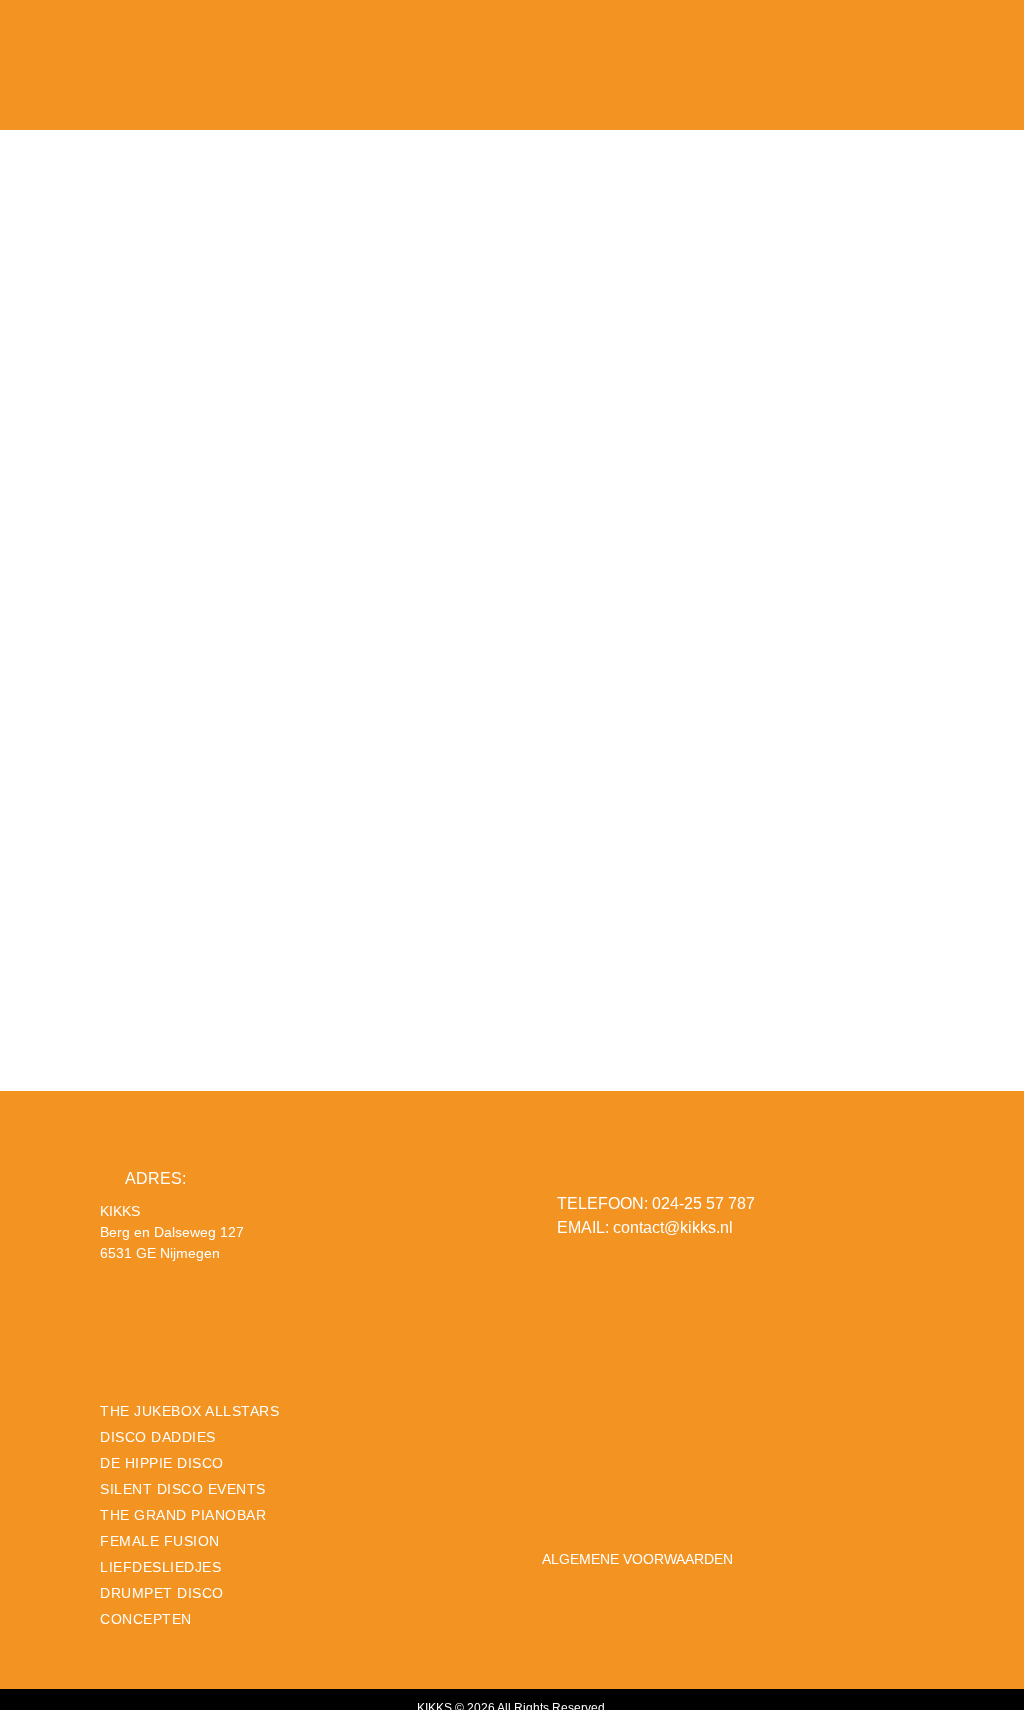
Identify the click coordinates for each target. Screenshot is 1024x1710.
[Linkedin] (617, 1485)
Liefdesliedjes (160, 1567)
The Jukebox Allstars (189, 1411)
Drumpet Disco (162, 1593)
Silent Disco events (183, 1489)
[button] (998, 53)
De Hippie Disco (162, 1463)
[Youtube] (654, 1485)
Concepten (146, 1619)
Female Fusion (160, 1541)
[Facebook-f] (543, 1485)
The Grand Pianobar (183, 1515)
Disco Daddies (158, 1437)
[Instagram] (580, 1485)
